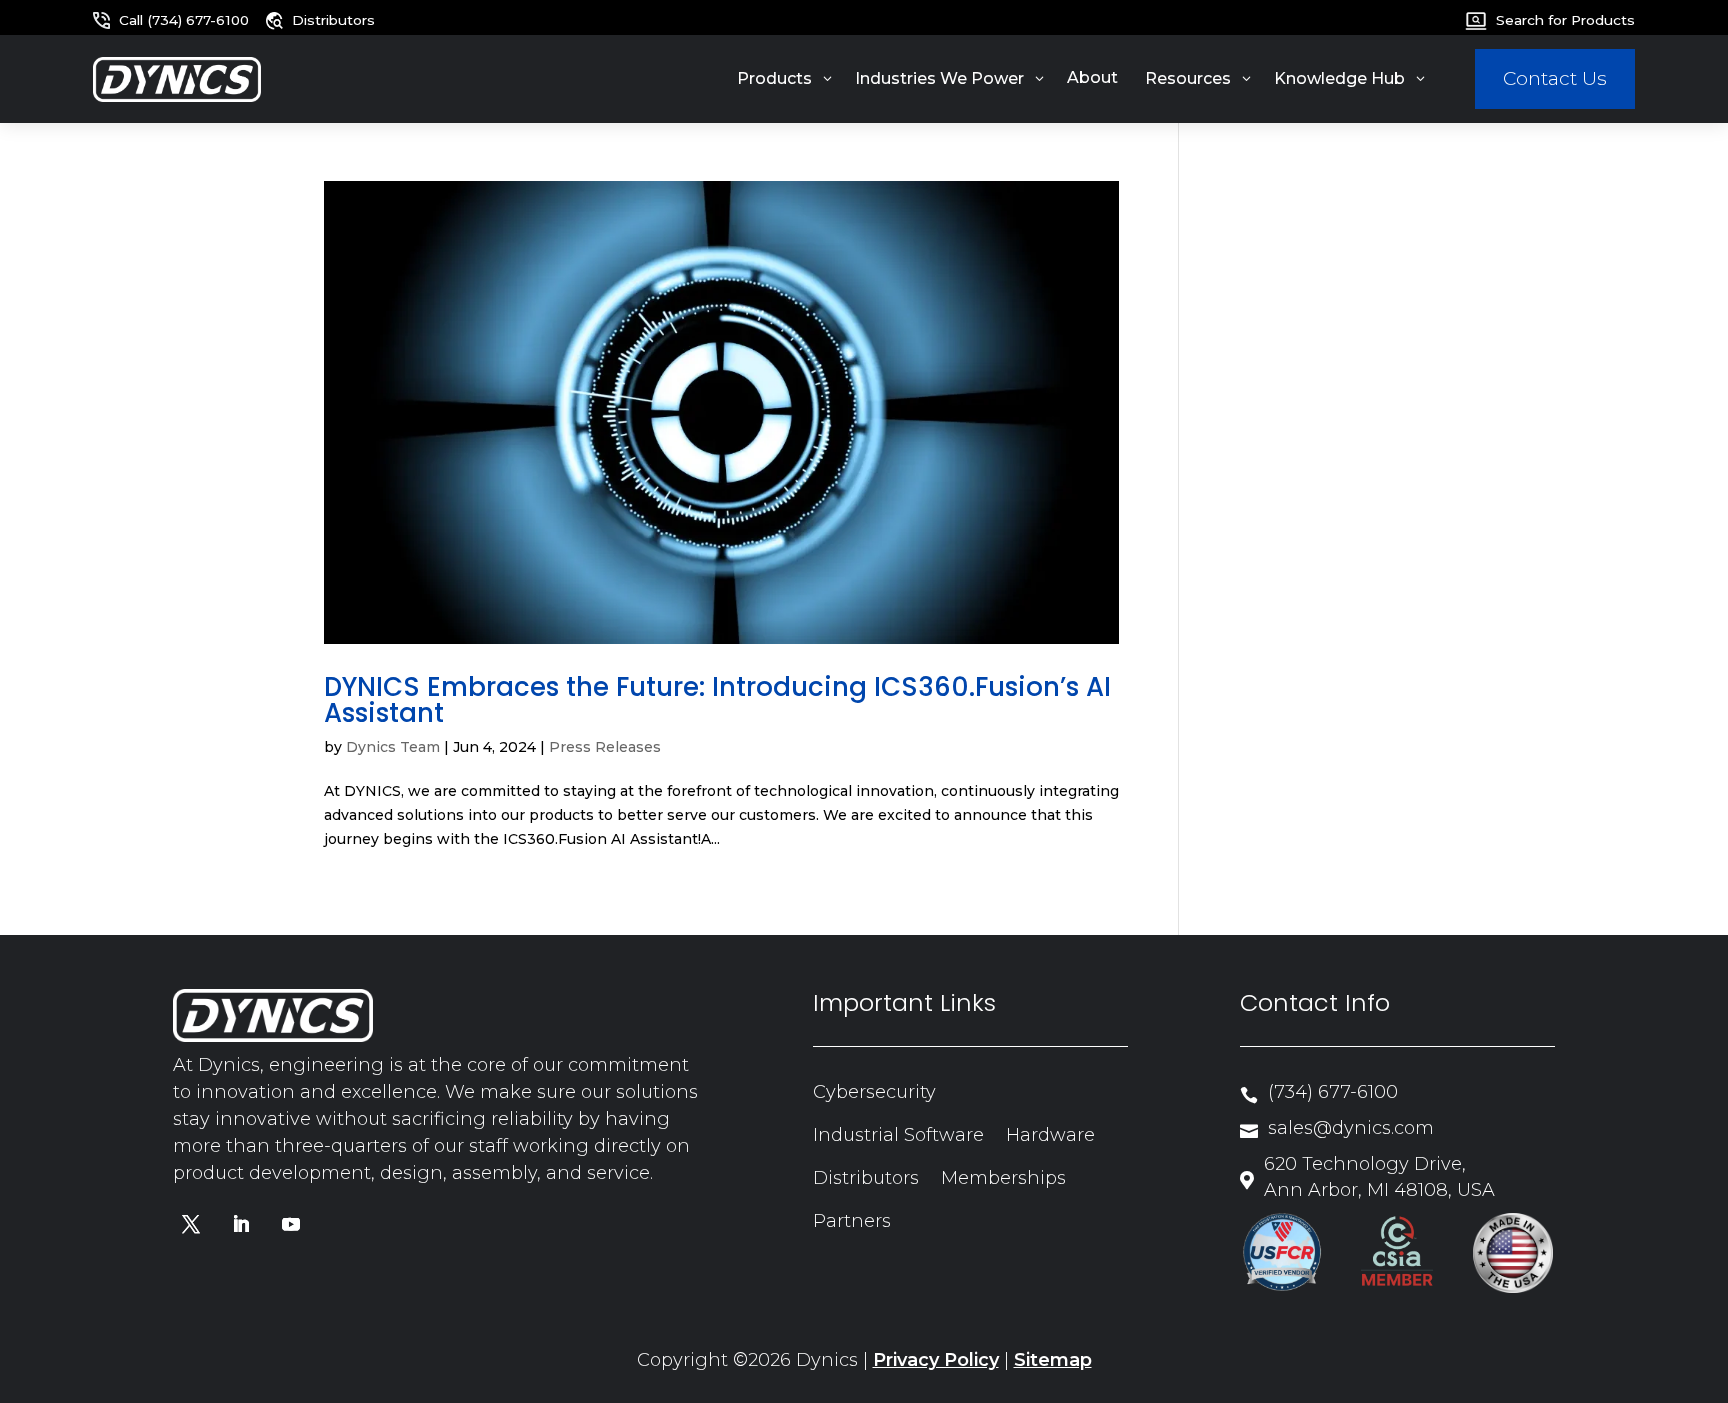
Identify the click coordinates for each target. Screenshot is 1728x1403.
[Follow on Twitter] (191, 1224)
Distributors (866, 1178)
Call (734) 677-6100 (184, 20)
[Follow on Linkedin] (241, 1224)
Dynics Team (393, 747)
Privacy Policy (936, 1360)
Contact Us (1555, 78)
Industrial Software (898, 1135)
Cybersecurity (874, 1092)
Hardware (1050, 1135)
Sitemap (1053, 1360)
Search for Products (1565, 20)
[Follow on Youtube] (291, 1224)
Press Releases (605, 747)
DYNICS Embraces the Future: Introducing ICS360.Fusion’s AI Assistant (717, 700)
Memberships (1003, 1178)
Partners (852, 1221)
